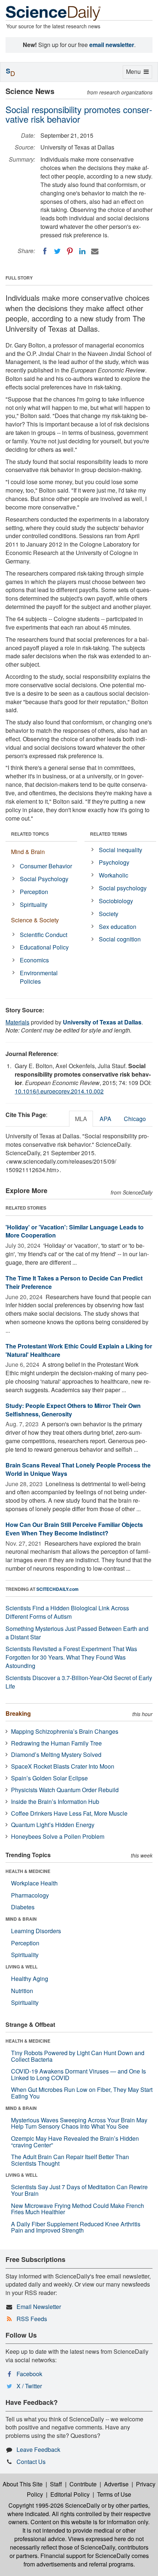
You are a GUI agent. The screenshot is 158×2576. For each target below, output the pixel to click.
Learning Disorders (36, 1931)
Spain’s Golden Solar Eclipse (49, 1778)
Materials (17, 1022)
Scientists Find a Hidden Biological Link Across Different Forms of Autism (67, 1612)
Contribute (83, 2484)
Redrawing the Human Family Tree (56, 1743)
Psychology (114, 862)
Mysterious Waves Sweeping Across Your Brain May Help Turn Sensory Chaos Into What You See (79, 2123)
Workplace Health (34, 1883)
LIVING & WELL (21, 1967)
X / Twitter (29, 2386)
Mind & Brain (28, 852)
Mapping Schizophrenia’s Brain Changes (65, 1731)
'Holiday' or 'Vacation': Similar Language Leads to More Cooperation (75, 1231)
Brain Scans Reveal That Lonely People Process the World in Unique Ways (78, 1469)
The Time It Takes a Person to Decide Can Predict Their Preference (74, 1282)
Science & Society (35, 920)
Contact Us (31, 2462)
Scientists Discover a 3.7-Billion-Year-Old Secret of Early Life (79, 1682)
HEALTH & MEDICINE (28, 1871)
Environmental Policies (39, 977)
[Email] (95, 251)
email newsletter (112, 45)
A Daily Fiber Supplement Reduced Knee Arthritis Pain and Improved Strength (76, 2227)
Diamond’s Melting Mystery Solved (56, 1754)
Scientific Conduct (44, 935)
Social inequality (121, 850)
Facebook (29, 2374)
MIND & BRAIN (21, 1919)
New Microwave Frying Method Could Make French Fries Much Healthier (78, 2209)
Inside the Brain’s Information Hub (55, 1802)
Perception (34, 892)
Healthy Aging (30, 1979)
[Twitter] (57, 251)
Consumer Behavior (46, 866)
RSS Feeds (32, 2319)
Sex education (118, 927)
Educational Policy (44, 947)
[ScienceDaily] (53, 13)
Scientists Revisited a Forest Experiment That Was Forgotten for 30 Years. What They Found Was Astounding (71, 1657)
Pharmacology (30, 1895)
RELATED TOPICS (30, 834)
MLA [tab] (81, 1119)
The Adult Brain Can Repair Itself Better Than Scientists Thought (70, 2160)
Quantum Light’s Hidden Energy (53, 1825)
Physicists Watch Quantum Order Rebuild (65, 1790)
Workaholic (114, 875)
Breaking (18, 1713)
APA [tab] (105, 1119)
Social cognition (120, 939)
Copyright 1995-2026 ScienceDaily (54, 2505)
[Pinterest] (70, 251)
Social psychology (123, 888)
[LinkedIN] (82, 251)
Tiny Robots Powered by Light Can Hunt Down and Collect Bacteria (78, 2056)
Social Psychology (44, 879)
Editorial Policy (70, 2494)
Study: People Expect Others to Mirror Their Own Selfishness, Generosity (73, 1410)
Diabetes (23, 1907)
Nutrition (22, 1991)
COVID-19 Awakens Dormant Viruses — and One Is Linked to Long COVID (78, 2074)
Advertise (116, 2484)
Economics (34, 960)
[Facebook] (45, 251)
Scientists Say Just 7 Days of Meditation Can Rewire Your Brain (79, 2190)
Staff (56, 2484)
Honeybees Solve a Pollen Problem (58, 1836)
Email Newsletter (39, 2307)
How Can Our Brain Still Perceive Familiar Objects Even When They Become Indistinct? (74, 1529)
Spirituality (34, 905)
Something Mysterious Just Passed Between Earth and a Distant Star (77, 1633)
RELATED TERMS (109, 834)
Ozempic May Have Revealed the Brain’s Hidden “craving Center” (75, 2142)
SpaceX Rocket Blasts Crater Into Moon (63, 1766)
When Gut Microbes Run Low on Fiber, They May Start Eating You (82, 2093)
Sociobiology (116, 901)
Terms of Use (114, 2494)
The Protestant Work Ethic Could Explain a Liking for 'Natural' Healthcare (79, 1350)
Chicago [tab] (135, 1119)
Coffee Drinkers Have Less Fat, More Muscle (69, 1813)
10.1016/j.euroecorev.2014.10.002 (59, 1091)
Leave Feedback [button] (38, 2449)
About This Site (23, 2484)
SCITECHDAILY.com (58, 1589)
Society (109, 914)
